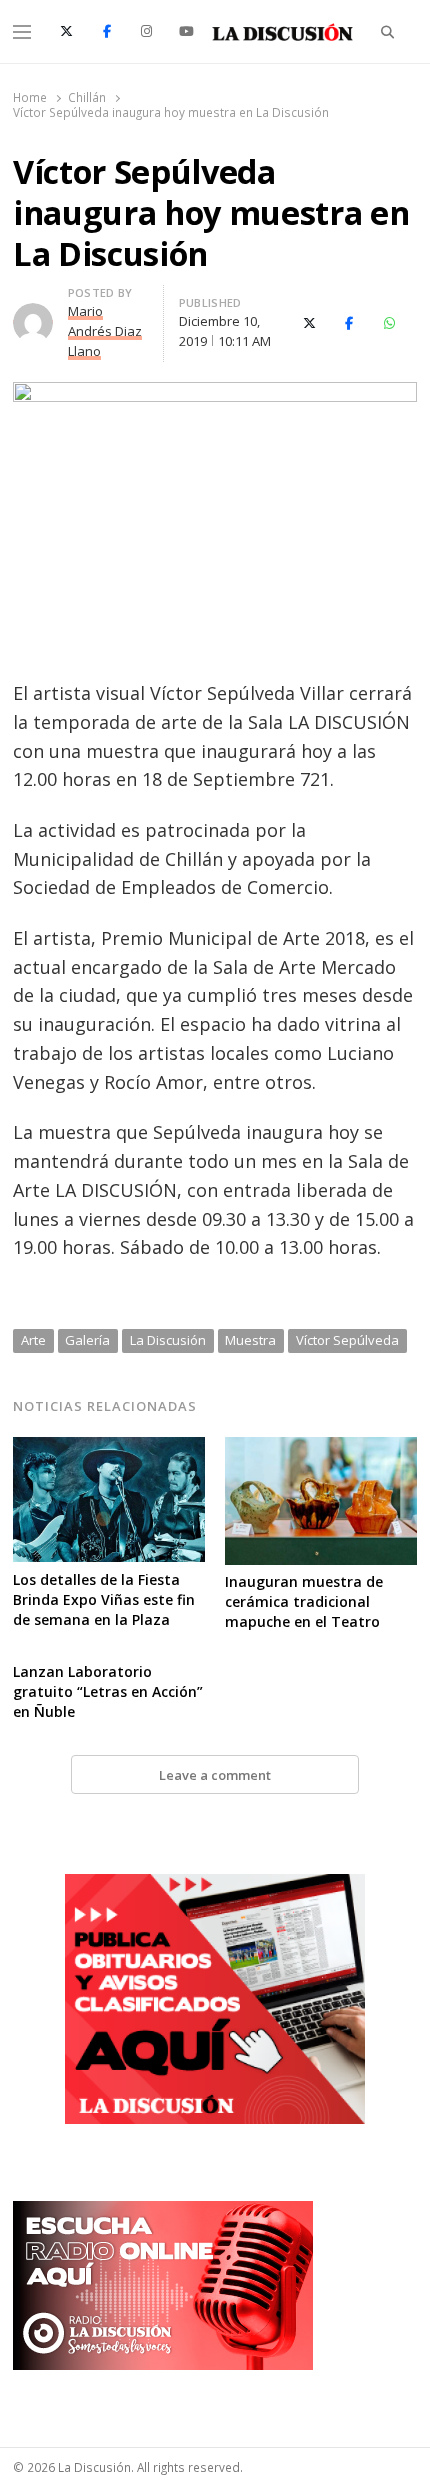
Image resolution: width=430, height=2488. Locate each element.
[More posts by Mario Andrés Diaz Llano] (33, 315)
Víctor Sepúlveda (347, 1340)
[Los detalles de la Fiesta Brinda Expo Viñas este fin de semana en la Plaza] (109, 1449)
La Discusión (168, 1340)
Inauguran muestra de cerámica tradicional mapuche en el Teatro (304, 1601)
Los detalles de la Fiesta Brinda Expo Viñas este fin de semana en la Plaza (104, 1599)
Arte (33, 1340)
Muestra (250, 1340)
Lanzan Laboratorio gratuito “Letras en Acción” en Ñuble (108, 1691)
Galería (87, 1340)
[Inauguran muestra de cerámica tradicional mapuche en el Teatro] (321, 1449)
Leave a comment (215, 1775)
